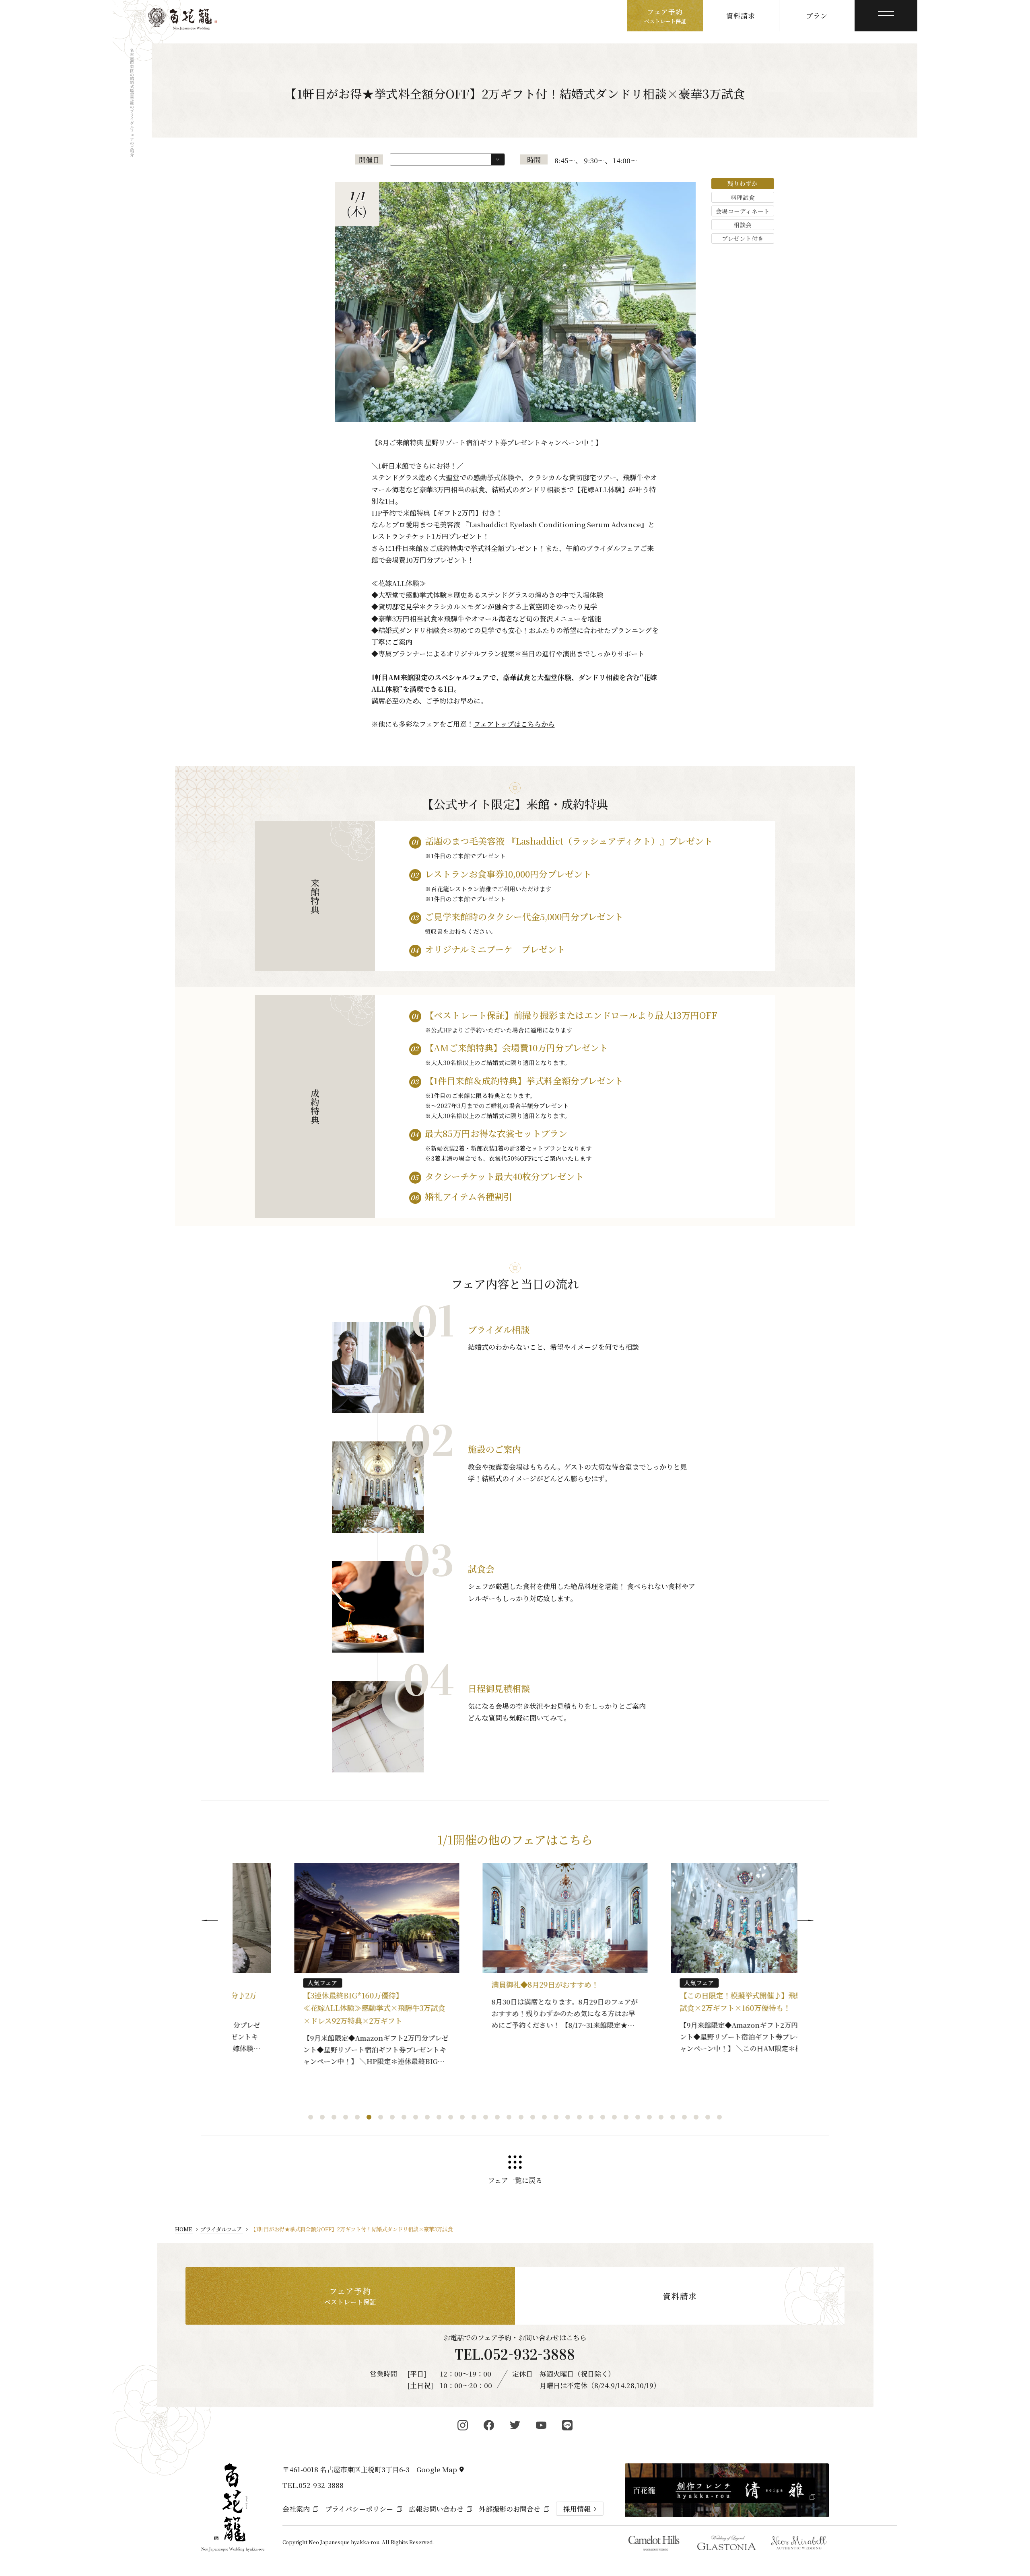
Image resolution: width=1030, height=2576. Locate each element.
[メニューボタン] (886, 16)
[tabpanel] (327, 1969)
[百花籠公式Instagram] (463, 2425)
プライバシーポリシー (359, 2509)
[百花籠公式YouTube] (541, 2425)
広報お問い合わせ (436, 2509)
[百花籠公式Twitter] (515, 2425)
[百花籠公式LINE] (568, 2425)
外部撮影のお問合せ (510, 2509)
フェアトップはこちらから (514, 724)
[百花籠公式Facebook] (489, 2425)
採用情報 (577, 2509)
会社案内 (296, 2509)
